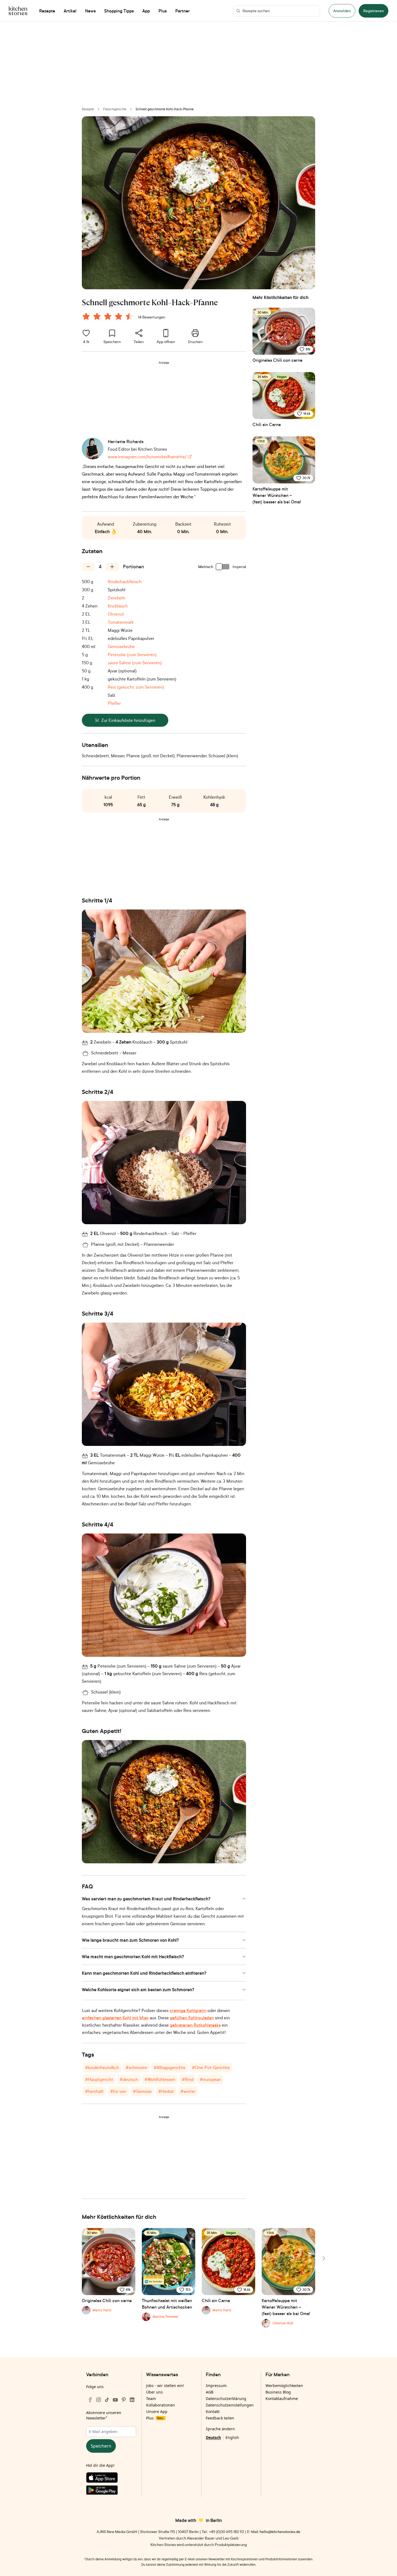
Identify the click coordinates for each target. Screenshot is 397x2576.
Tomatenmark (121, 622)
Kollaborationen (161, 2405)
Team (151, 2399)
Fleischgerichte (115, 109)
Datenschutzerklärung (226, 2399)
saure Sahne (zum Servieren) (135, 663)
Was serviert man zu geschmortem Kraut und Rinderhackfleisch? (146, 1899)
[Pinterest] (124, 2400)
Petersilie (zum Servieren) (132, 655)
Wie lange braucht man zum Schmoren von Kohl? (130, 1940)
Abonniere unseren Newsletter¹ (104, 2415)
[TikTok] (107, 2400)
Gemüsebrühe (121, 646)
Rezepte (88, 109)
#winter (188, 2091)
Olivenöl (116, 614)
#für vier (118, 2091)
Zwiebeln (117, 598)
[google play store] (111, 2491)
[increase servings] (112, 567)
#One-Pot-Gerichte (211, 2067)
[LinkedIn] (132, 2400)
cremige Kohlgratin (188, 2010)
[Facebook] (90, 2400)
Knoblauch (118, 606)
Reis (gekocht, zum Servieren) (136, 687)
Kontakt (213, 2411)
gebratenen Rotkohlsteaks (195, 2025)
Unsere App (157, 2411)
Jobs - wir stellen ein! (165, 2386)
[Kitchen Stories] (18, 11)
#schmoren (136, 2067)
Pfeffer (114, 703)
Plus (155, 2418)
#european (210, 2079)
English (232, 2437)
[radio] (86, 316)
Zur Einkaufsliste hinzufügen (128, 720)
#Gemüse (142, 2091)
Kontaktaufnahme (282, 2399)
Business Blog (278, 2392)
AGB (210, 2392)
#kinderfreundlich (102, 2067)
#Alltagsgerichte (170, 2067)
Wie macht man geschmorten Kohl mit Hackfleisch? (133, 1957)
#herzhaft (94, 2091)
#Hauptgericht (99, 2079)
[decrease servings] (88, 567)
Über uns (154, 2392)
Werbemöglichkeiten (284, 2386)
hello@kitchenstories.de (280, 2532)
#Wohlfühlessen (160, 2079)
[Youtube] (115, 2400)
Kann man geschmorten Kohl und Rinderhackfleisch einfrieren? (144, 1973)
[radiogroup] (109, 317)
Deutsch (213, 2437)
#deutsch (129, 2079)
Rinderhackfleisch (125, 582)
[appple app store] (111, 2479)
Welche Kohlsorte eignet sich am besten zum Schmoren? (138, 1990)
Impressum (216, 2386)
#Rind (188, 2079)
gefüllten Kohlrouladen (192, 2018)
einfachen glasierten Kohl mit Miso (115, 2018)
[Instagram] (99, 2400)
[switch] (223, 567)
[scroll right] (323, 2258)
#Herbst (166, 2091)
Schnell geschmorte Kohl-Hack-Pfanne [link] (165, 109)
